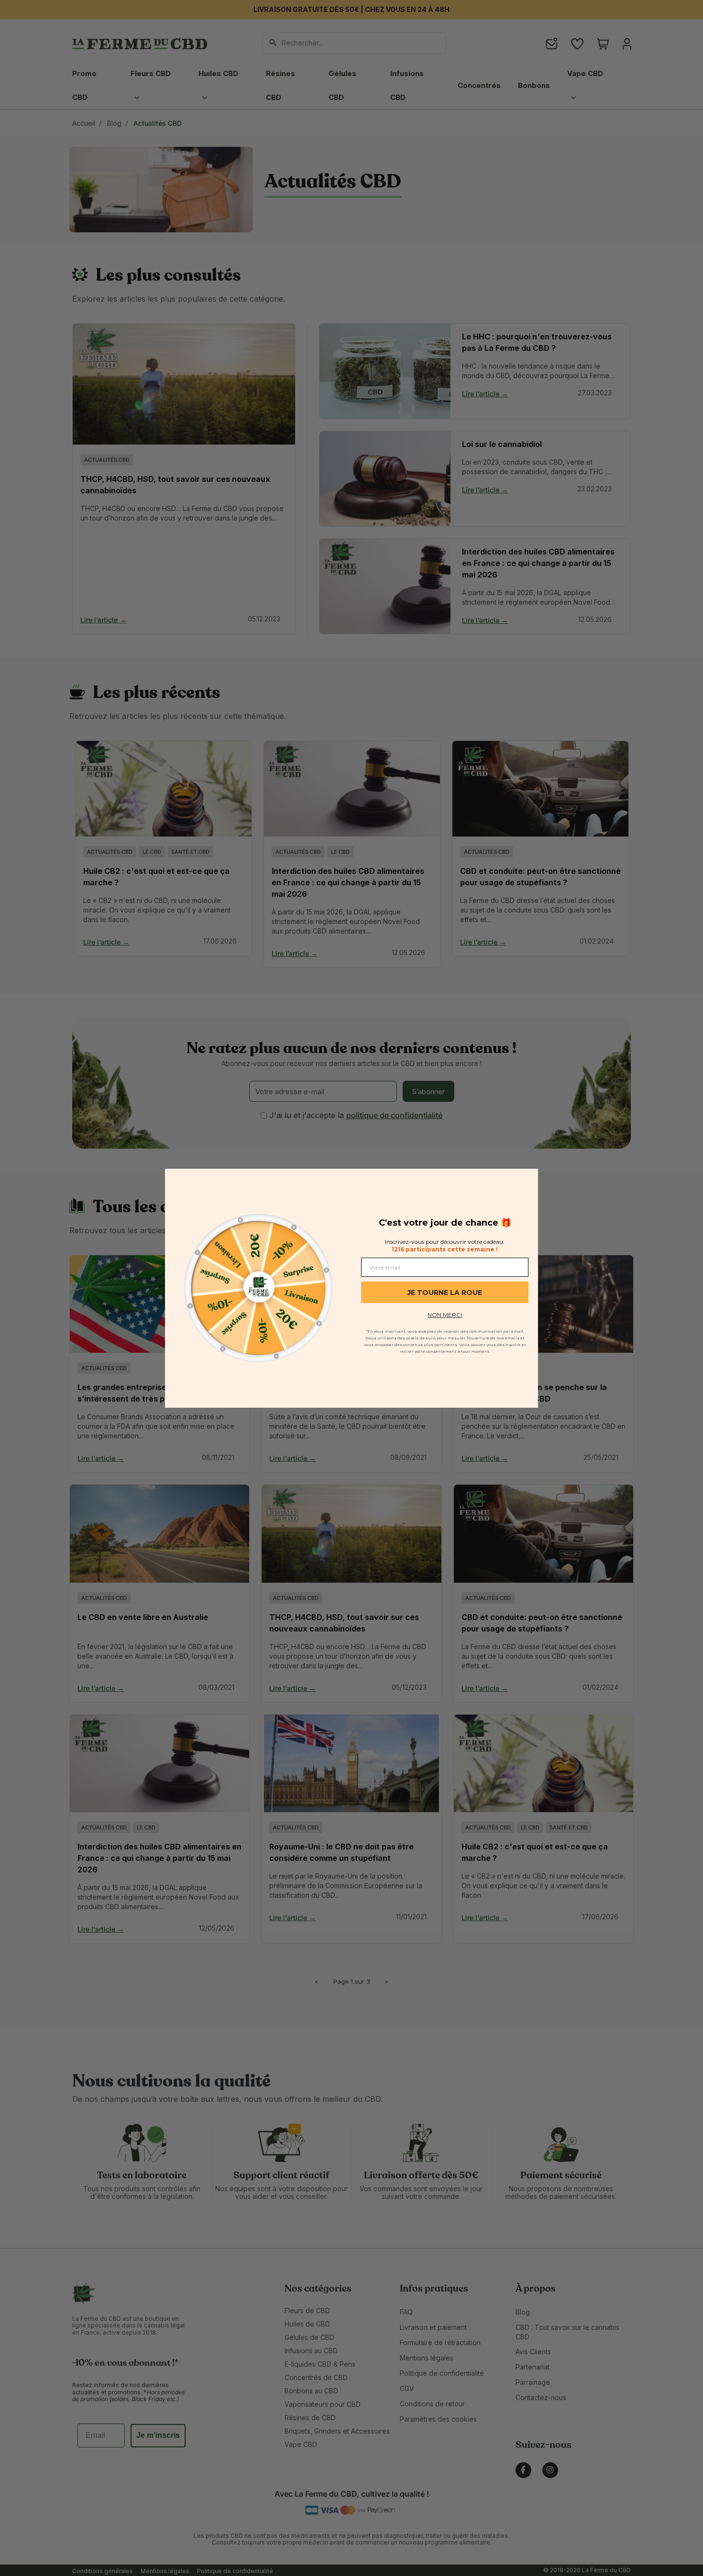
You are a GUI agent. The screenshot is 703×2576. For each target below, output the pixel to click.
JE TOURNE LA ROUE (445, 1293)
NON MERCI (445, 1315)
